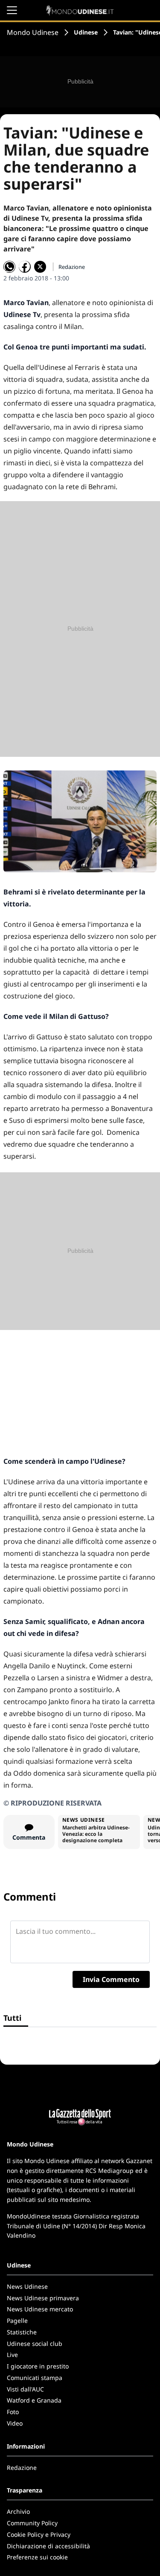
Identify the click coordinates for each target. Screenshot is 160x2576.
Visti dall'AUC (25, 2389)
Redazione (22, 2468)
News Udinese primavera (43, 2298)
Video (15, 2423)
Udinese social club (35, 2344)
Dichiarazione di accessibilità (48, 2546)
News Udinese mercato (40, 2309)
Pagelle (17, 2321)
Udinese (86, 32)
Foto (13, 2412)
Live (12, 2355)
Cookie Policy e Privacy (39, 2534)
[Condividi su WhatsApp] (9, 267)
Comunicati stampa (35, 2378)
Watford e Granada (34, 2400)
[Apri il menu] (12, 10)
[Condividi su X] (40, 267)
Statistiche (22, 2332)
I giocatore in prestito (38, 2366)
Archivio (18, 2511)
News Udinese (27, 2286)
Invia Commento (111, 1979)
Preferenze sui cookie (37, 2557)
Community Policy (32, 2523)
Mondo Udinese (33, 32)
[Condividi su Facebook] (25, 267)
